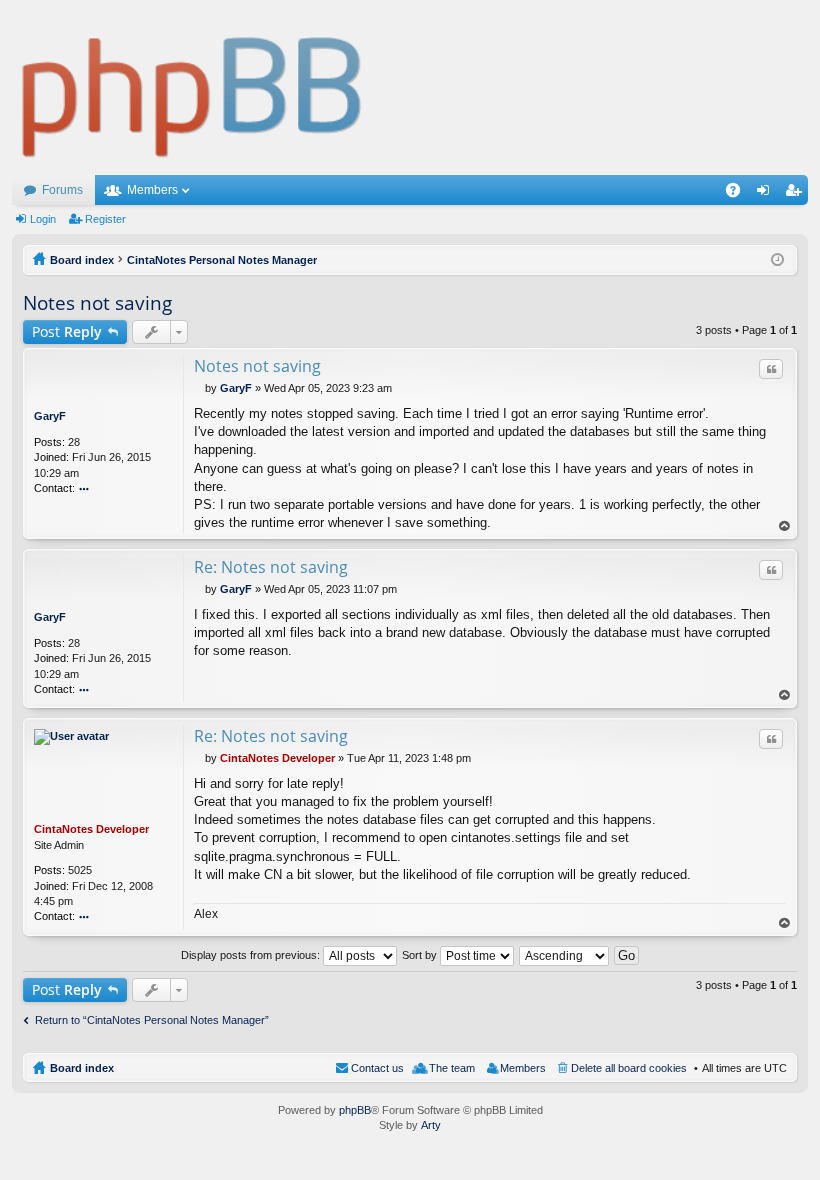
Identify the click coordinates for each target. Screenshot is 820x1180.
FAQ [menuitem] (739, 194)
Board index (82, 1068)
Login (43, 219)
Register (105, 219)
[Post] (199, 388)
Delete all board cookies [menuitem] (629, 1068)
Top (785, 526)
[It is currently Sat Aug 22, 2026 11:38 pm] (777, 260)
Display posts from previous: (252, 955)
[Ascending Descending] (565, 955)
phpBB (355, 1110)
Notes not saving (97, 303)
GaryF (50, 416)
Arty (431, 1125)
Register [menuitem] (797, 194)
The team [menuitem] (452, 1068)
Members (152, 190)
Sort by (421, 955)
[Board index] (192, 87)
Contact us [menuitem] (377, 1068)
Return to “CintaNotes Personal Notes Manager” (152, 1020)
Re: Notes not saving (271, 567)
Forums (62, 190)
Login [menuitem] (767, 194)
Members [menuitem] (523, 1068)
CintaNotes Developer (91, 829)
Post (67, 331)
